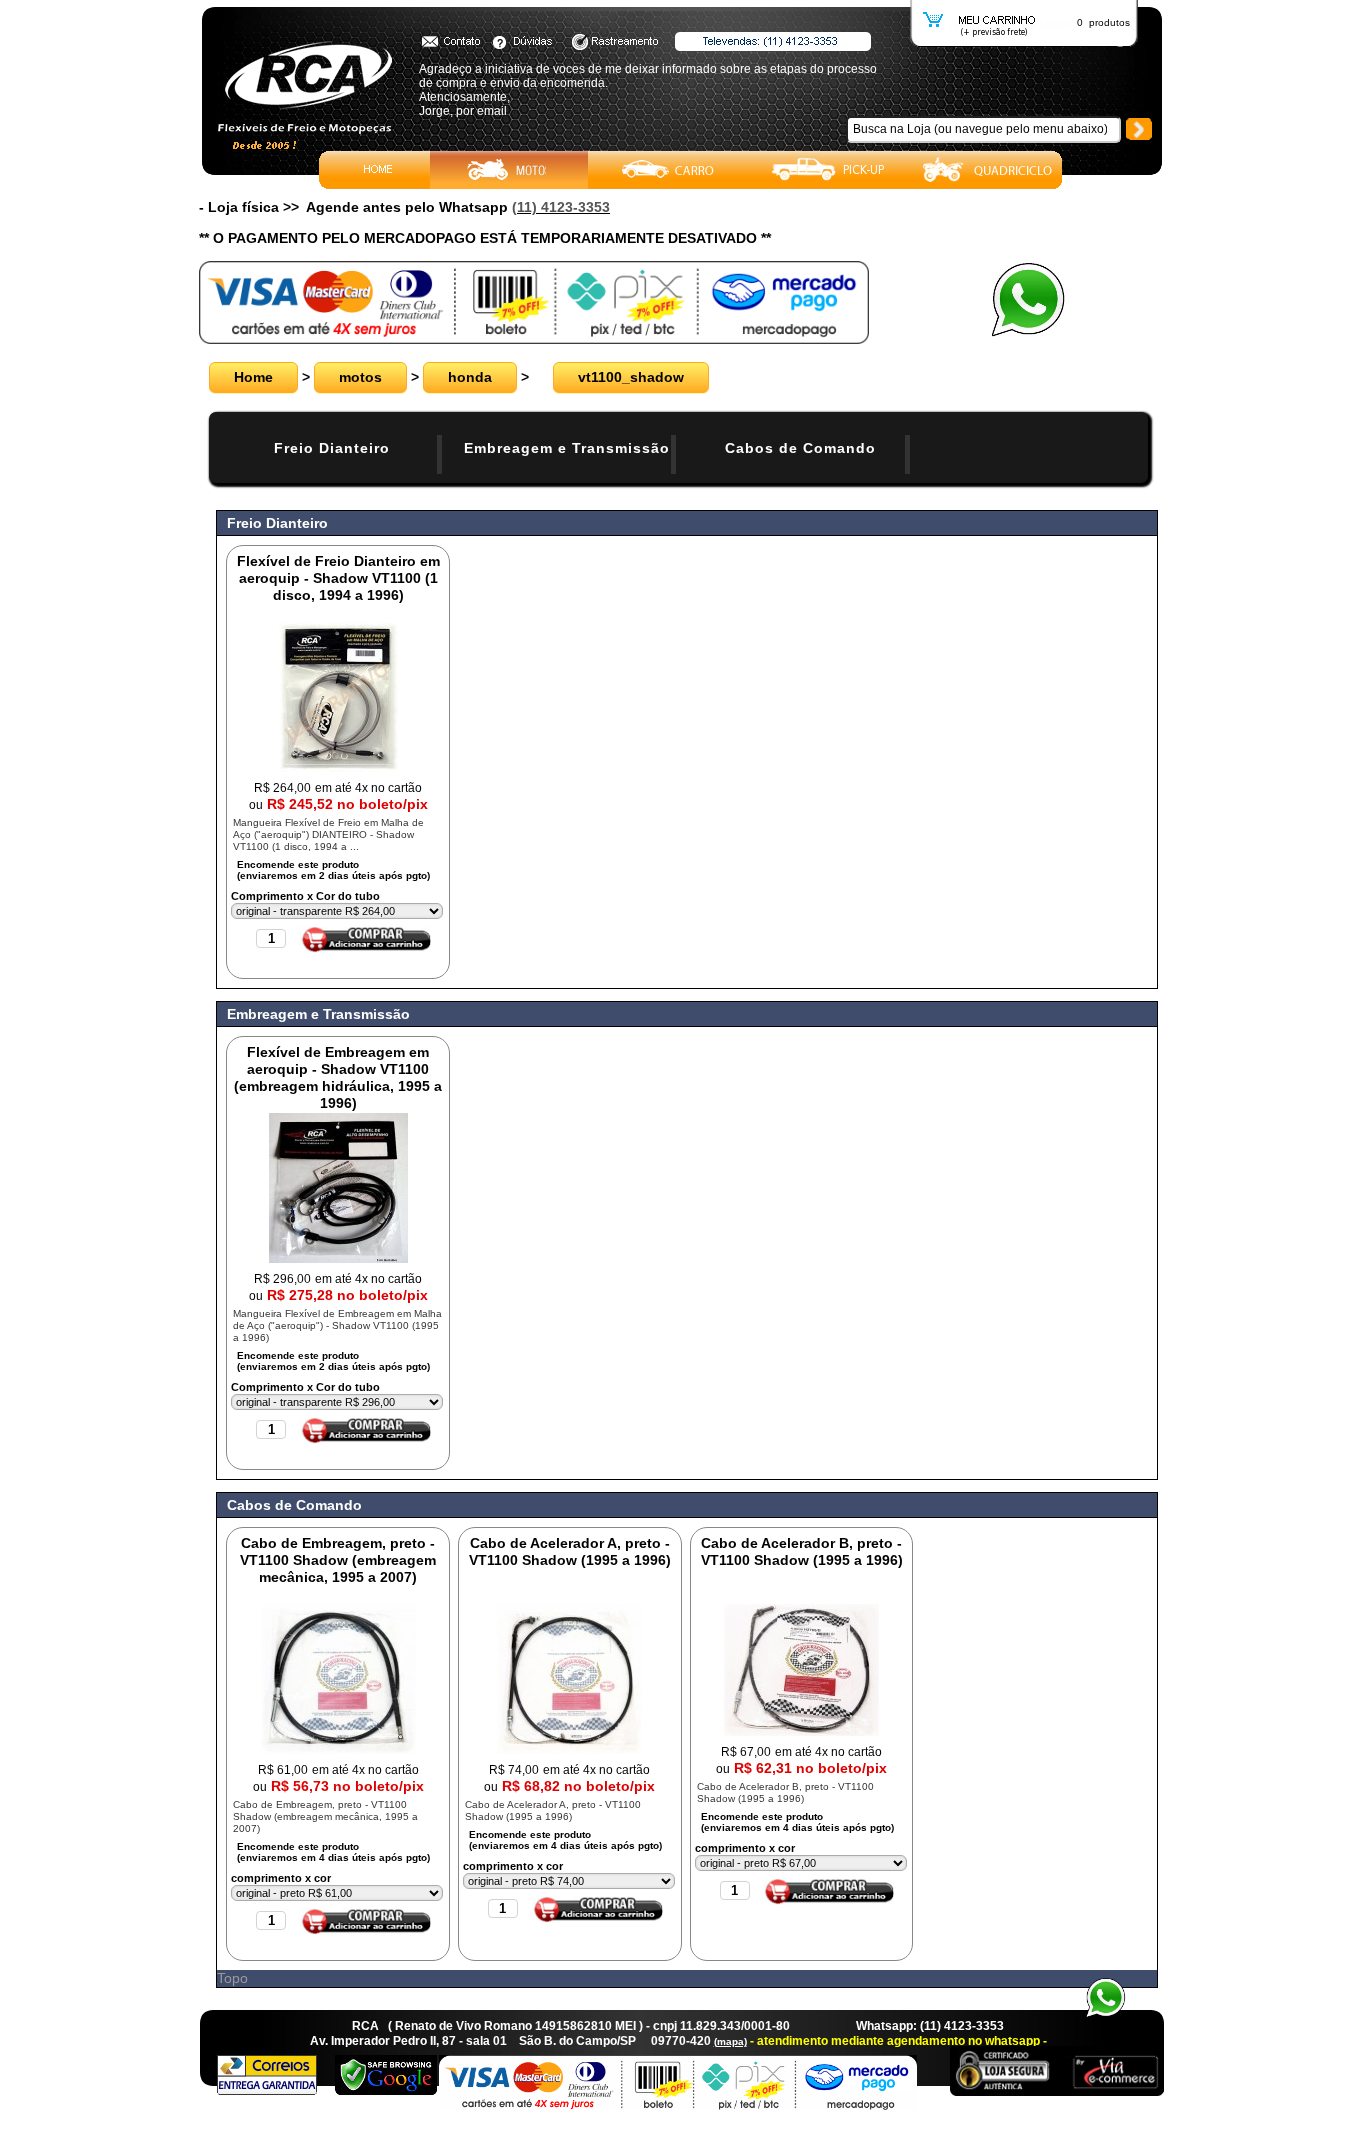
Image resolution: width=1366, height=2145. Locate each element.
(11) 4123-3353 (561, 207)
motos (360, 377)
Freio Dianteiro (332, 448)
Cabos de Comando (800, 448)
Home (253, 377)
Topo (232, 1978)
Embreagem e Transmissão (567, 448)
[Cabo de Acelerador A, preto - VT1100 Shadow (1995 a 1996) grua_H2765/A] (569, 1749)
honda (470, 377)
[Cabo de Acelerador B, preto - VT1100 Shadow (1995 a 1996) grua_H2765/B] (801, 1731)
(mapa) (730, 2041)
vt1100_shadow (631, 377)
